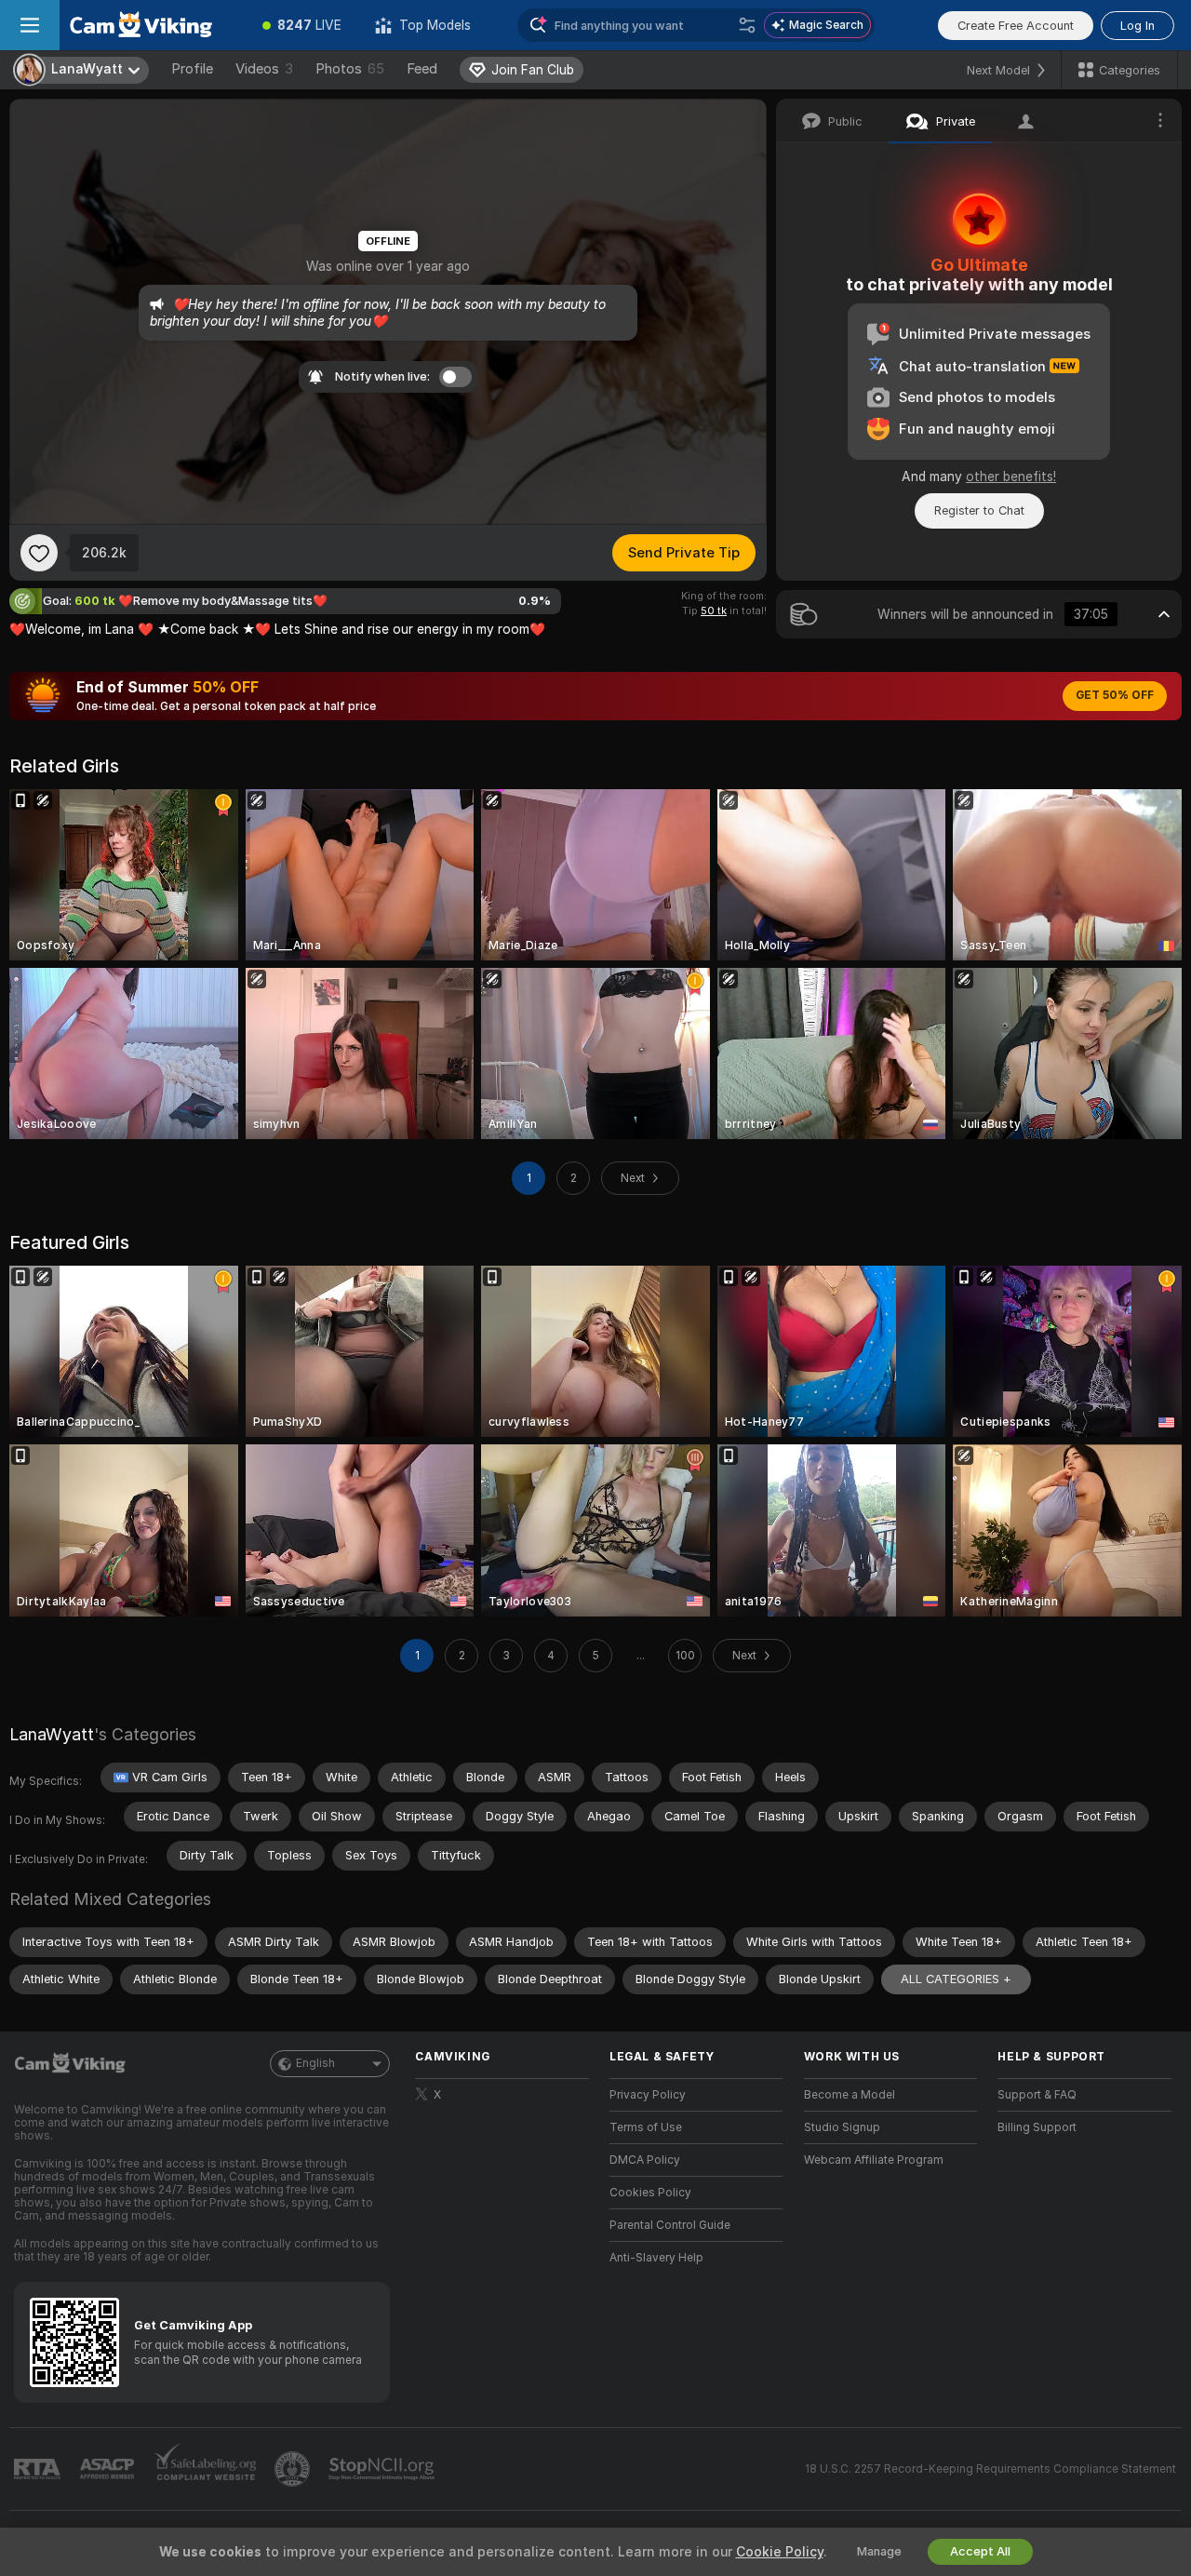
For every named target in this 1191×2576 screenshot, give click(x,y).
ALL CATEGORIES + (956, 1979)
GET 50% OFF (1115, 695)
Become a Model (850, 2095)
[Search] (747, 25)
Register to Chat (979, 510)
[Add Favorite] (39, 553)
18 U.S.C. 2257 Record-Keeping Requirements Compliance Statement (990, 2469)
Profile (192, 69)
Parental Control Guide (670, 2225)
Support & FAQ (1037, 2095)
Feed (422, 69)
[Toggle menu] (30, 25)
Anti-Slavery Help (656, 2258)
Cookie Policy (780, 2552)
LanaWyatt (52, 1734)
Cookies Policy (650, 2193)
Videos (264, 69)
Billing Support (1037, 2127)
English (315, 2063)
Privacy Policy (648, 2095)
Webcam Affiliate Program (874, 2160)
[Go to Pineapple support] (294, 2469)
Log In (1137, 26)
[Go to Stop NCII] (383, 2469)
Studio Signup (842, 2127)
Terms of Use (646, 2127)
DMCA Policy (645, 2160)
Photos (350, 69)
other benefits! (1011, 476)
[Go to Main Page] (153, 25)
